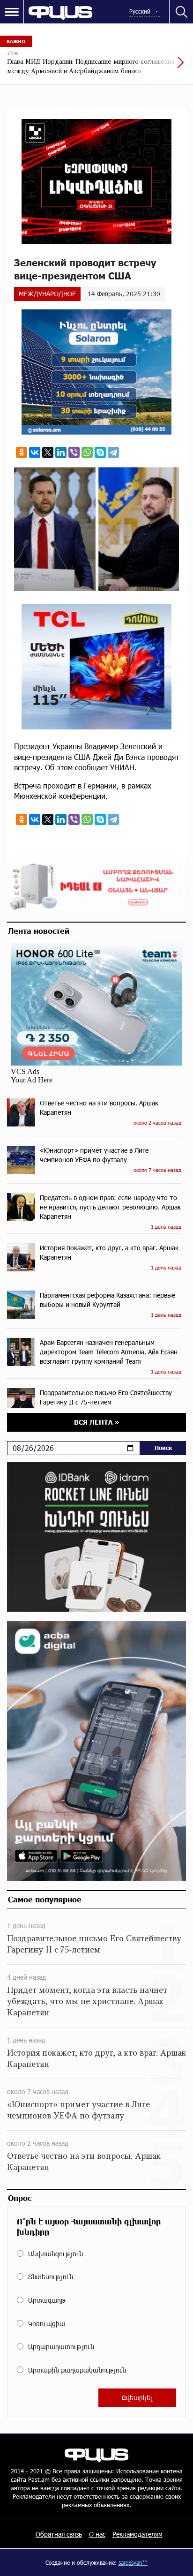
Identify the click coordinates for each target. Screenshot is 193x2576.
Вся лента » (97, 1422)
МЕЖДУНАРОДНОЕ (47, 294)
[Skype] (100, 452)
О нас (97, 2534)
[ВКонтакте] (35, 452)
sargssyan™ (133, 2562)
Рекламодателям (137, 2534)
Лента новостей (39, 931)
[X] (48, 452)
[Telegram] (113, 452)
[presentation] (158, 67)
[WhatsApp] (87, 452)
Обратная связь (59, 2534)
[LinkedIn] (61, 452)
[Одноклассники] (22, 452)
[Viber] (74, 452)
